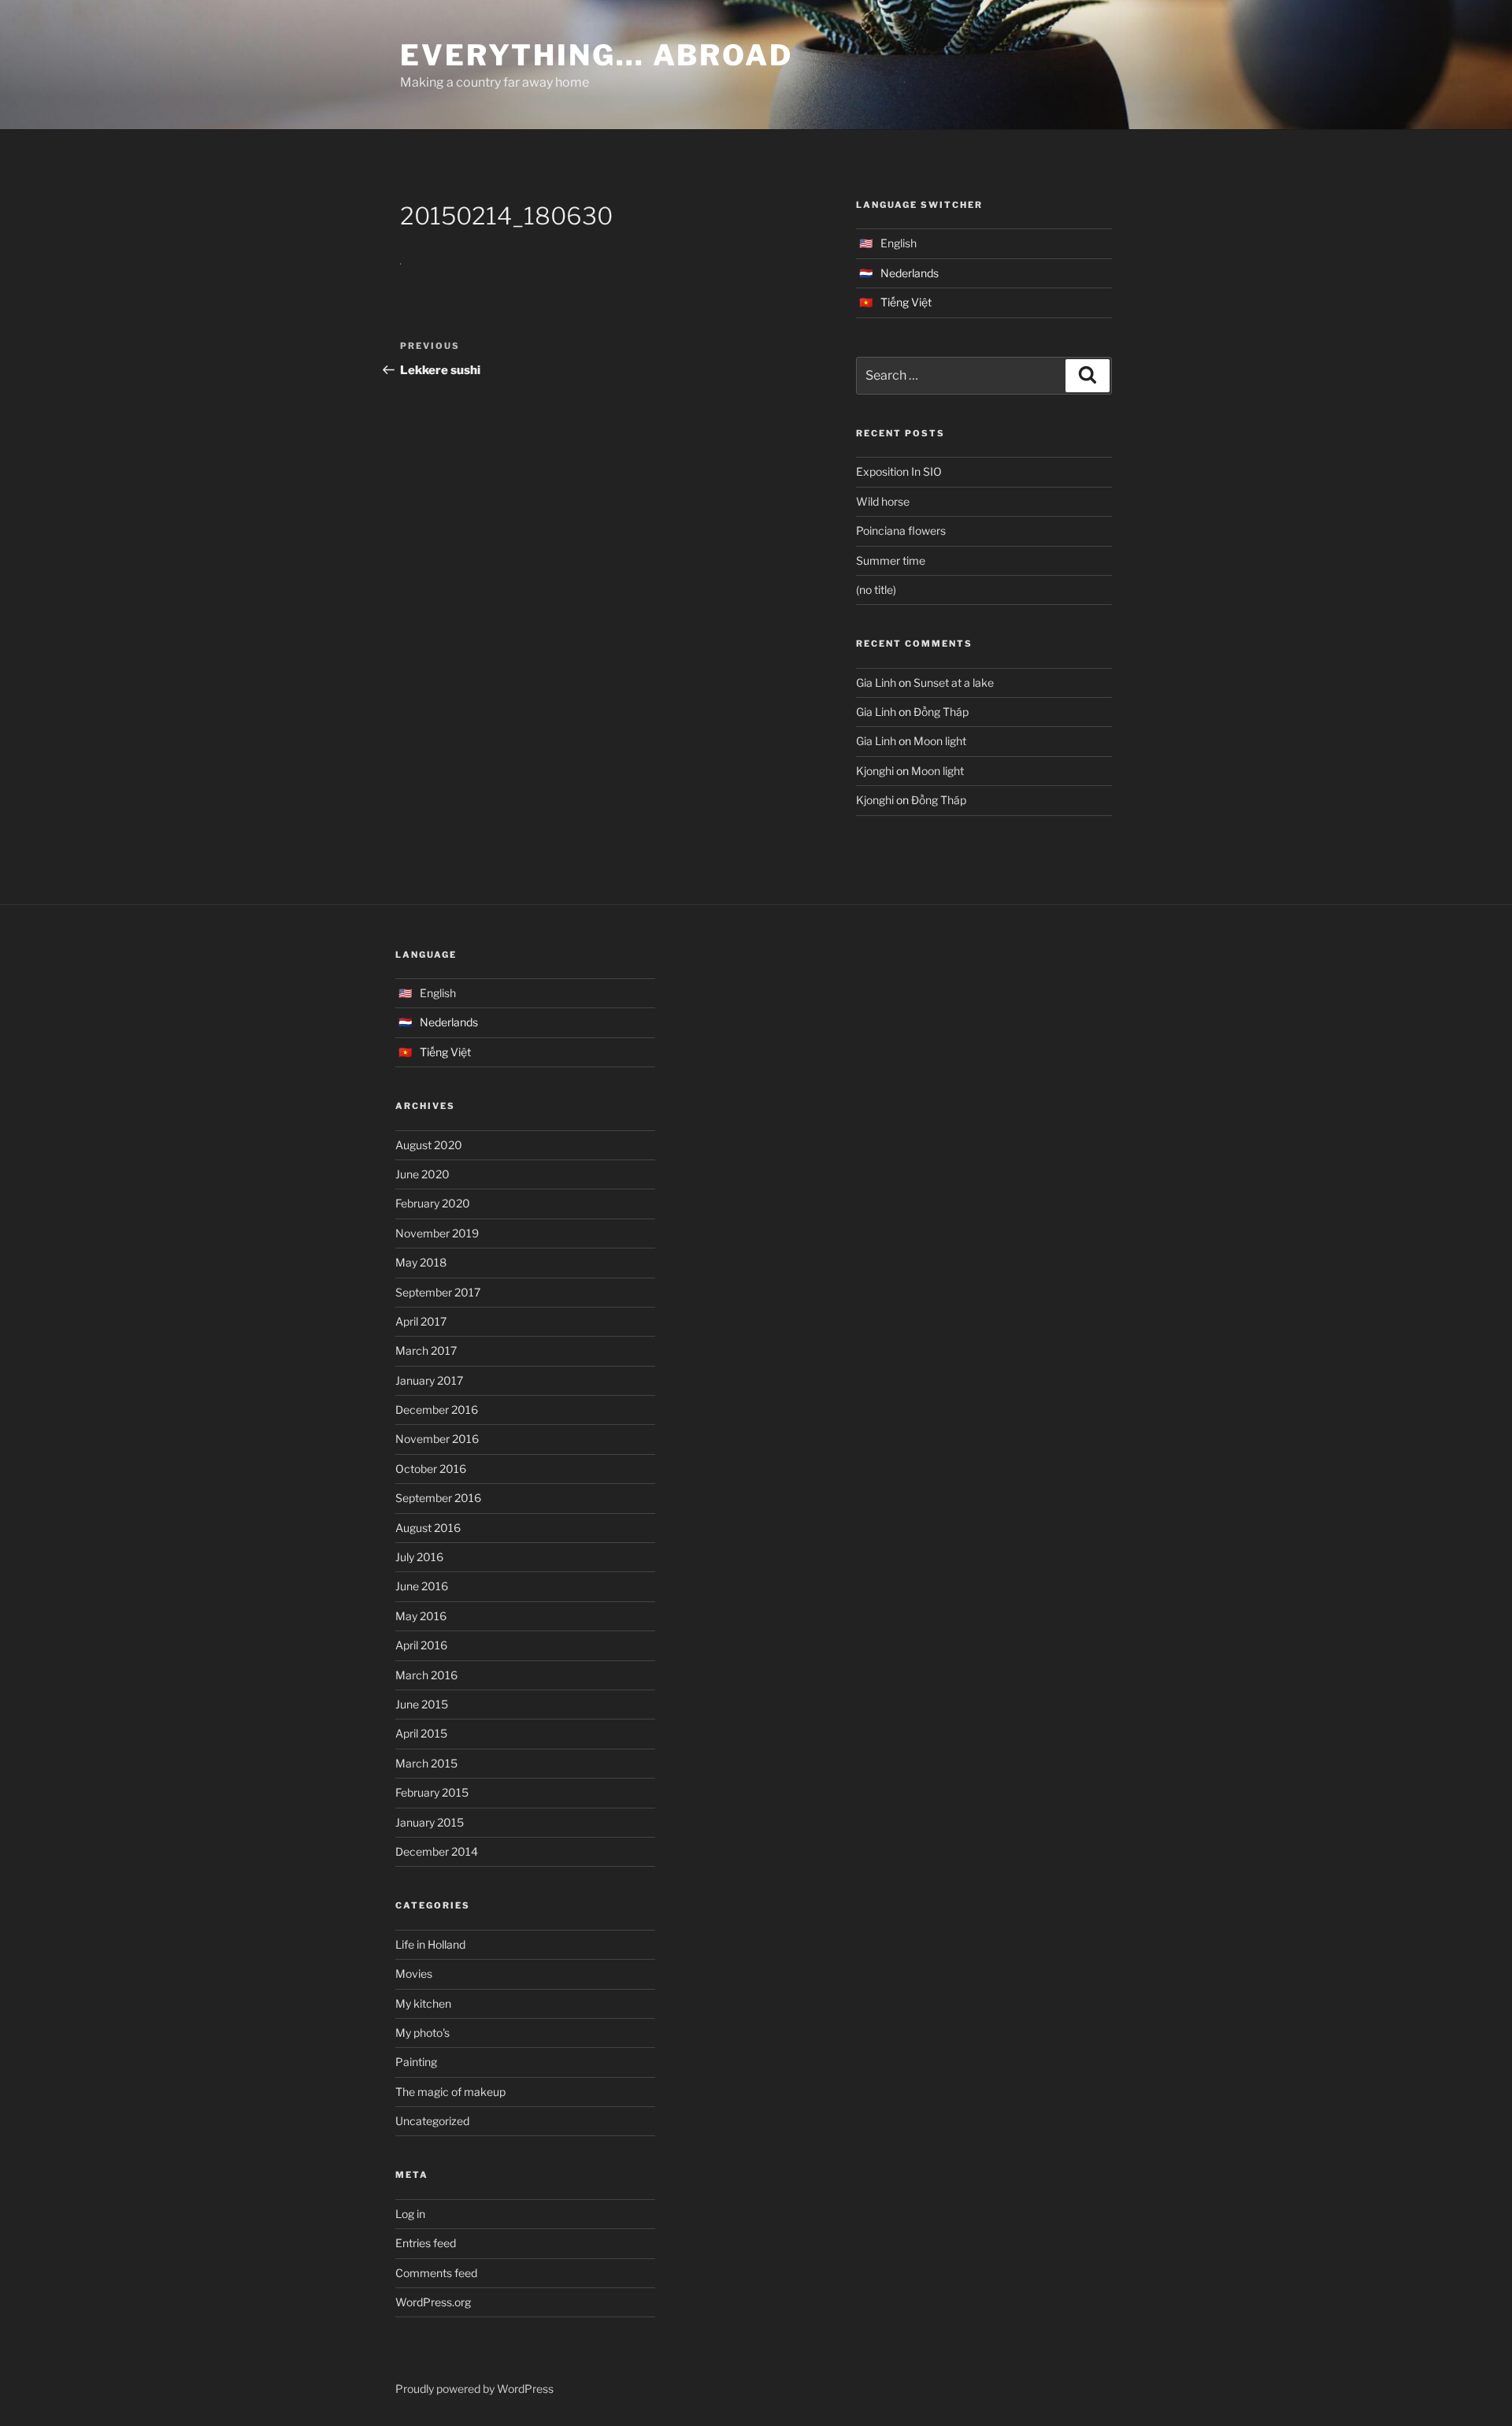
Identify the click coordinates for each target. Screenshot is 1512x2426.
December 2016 (437, 1410)
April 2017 (421, 1321)
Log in (410, 2214)
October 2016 (431, 1469)
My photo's (422, 2033)
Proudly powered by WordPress (474, 2389)
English (899, 243)
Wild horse (883, 501)
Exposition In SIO (899, 471)
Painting (416, 2062)
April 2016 (421, 1645)
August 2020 (429, 1145)
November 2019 (437, 1233)
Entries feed (426, 2243)
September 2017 (438, 1292)
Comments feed (436, 2273)
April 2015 (421, 1733)
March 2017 (426, 1350)
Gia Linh (876, 683)
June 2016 (422, 1586)
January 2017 (429, 1380)
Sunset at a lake (954, 683)
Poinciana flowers (901, 530)
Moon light (940, 741)
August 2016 (428, 1528)
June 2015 (422, 1704)
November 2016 (437, 1439)
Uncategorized (432, 2121)
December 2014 (437, 1851)
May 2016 (421, 1616)
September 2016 (438, 1498)
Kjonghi (875, 771)
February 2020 (433, 1203)
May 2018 (421, 1262)
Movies (414, 1973)
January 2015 (430, 1822)
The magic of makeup (450, 2092)
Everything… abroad (597, 55)
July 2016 (419, 1557)
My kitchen (423, 2003)
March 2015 (426, 1763)
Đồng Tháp (941, 712)
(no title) (876, 590)
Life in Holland (430, 1944)
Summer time (891, 560)
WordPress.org (433, 2302)
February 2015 (432, 1792)
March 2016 (426, 1675)
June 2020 (422, 1174)
